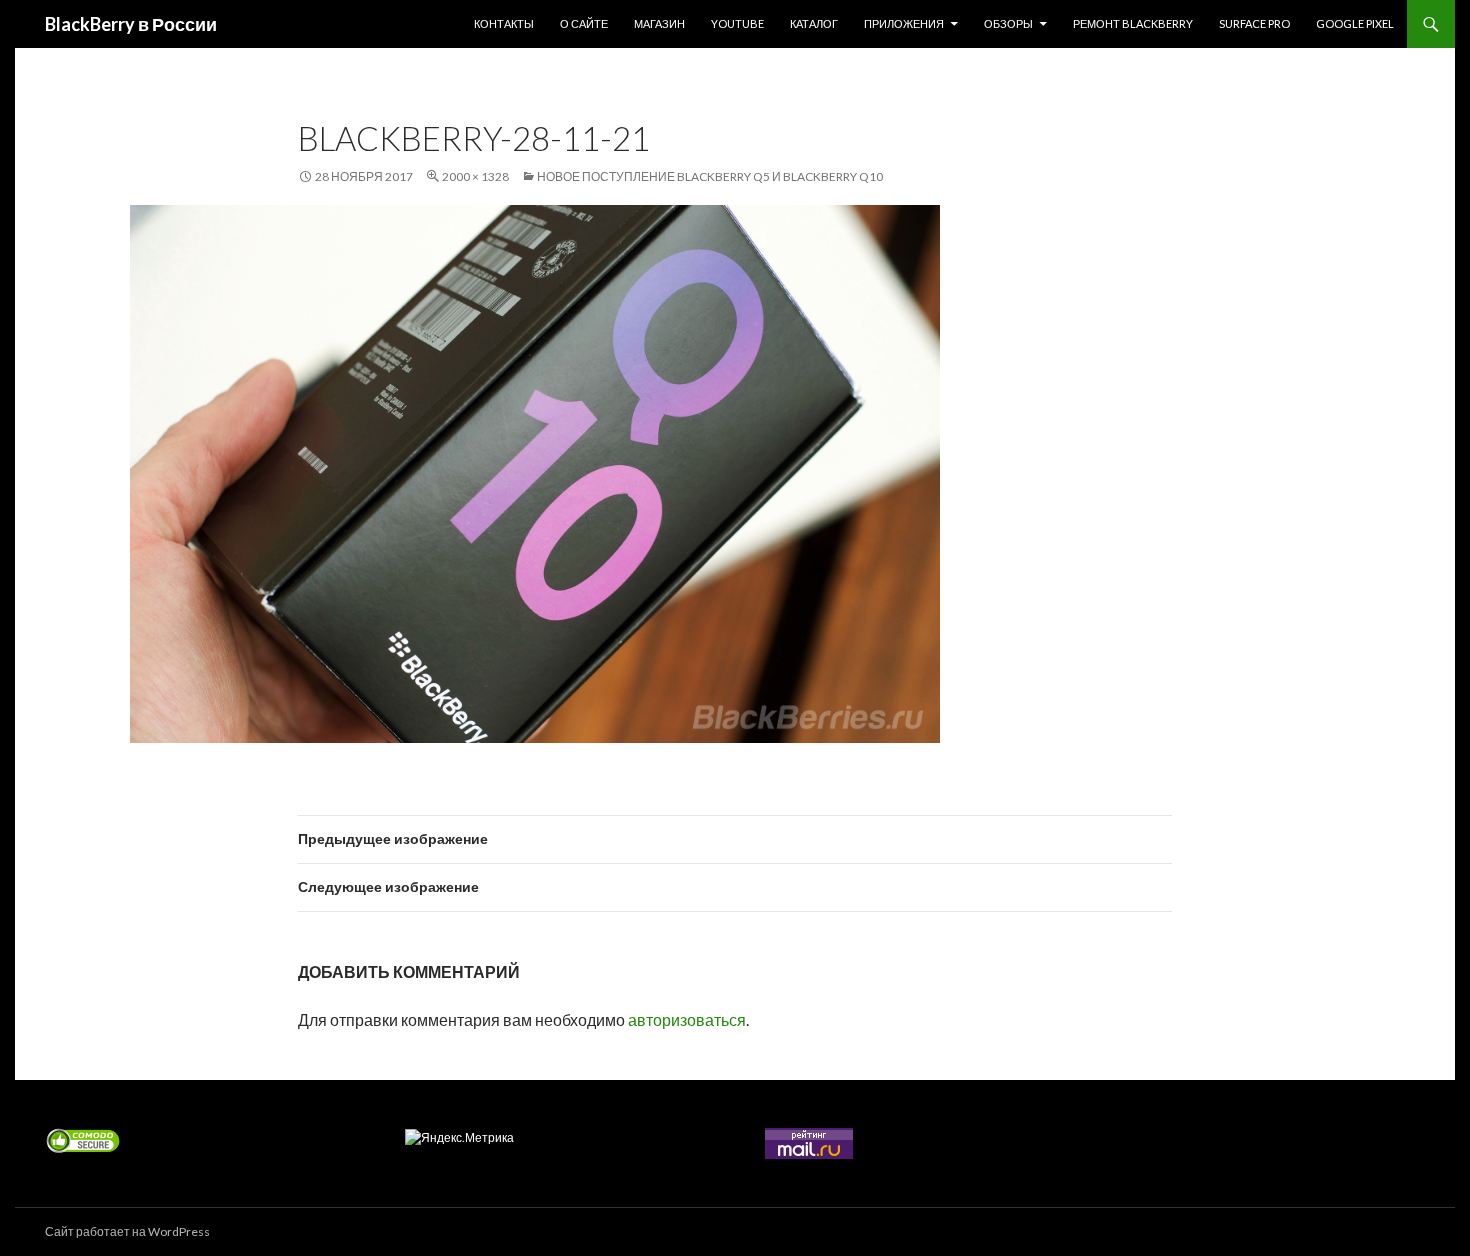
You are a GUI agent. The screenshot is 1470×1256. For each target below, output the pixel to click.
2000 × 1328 (475, 176)
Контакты (504, 23)
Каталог (814, 23)
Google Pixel (1355, 23)
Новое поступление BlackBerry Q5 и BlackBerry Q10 (710, 176)
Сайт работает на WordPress (127, 1231)
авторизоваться (687, 1019)
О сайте (584, 23)
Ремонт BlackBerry (1133, 23)
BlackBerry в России (131, 24)
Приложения (904, 23)
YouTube (737, 23)
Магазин (659, 23)
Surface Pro (1254, 23)
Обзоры (1008, 23)
